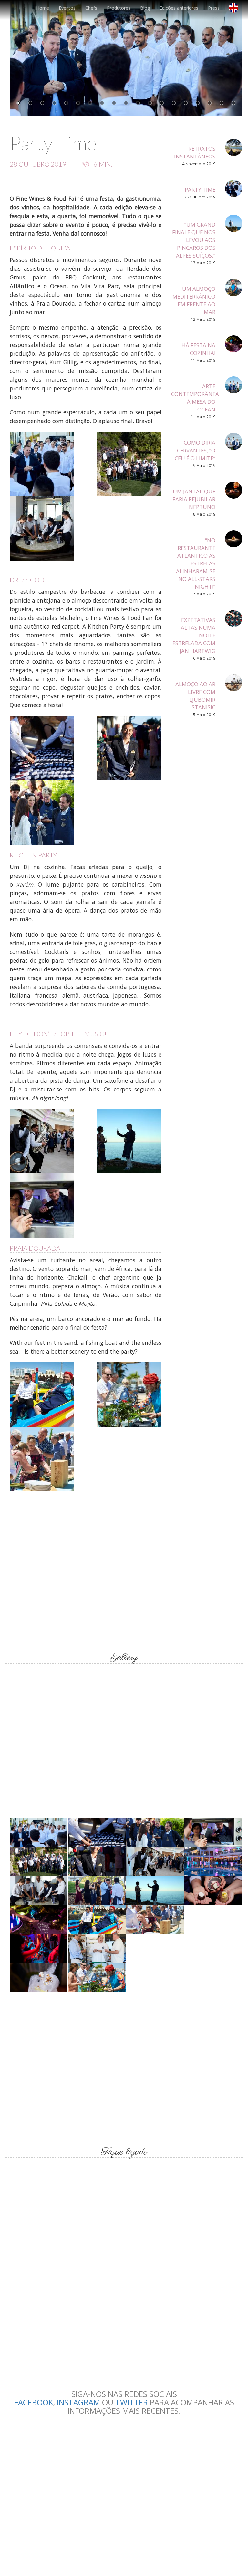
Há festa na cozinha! (198, 349)
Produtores (119, 8)
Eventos (67, 8)
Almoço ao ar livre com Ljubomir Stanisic (195, 696)
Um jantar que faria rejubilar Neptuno (194, 499)
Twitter (132, 2402)
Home (43, 8)
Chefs (91, 8)
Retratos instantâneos (195, 152)
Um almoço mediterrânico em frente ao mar (194, 300)
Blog (145, 8)
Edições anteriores (179, 8)
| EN (236, 10)
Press (214, 8)
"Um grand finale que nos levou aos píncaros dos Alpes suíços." (194, 240)
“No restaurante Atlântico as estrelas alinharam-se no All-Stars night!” (196, 563)
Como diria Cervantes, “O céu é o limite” (195, 450)
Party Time (200, 190)
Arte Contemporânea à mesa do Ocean (195, 398)
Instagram (78, 2402)
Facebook (34, 2402)
